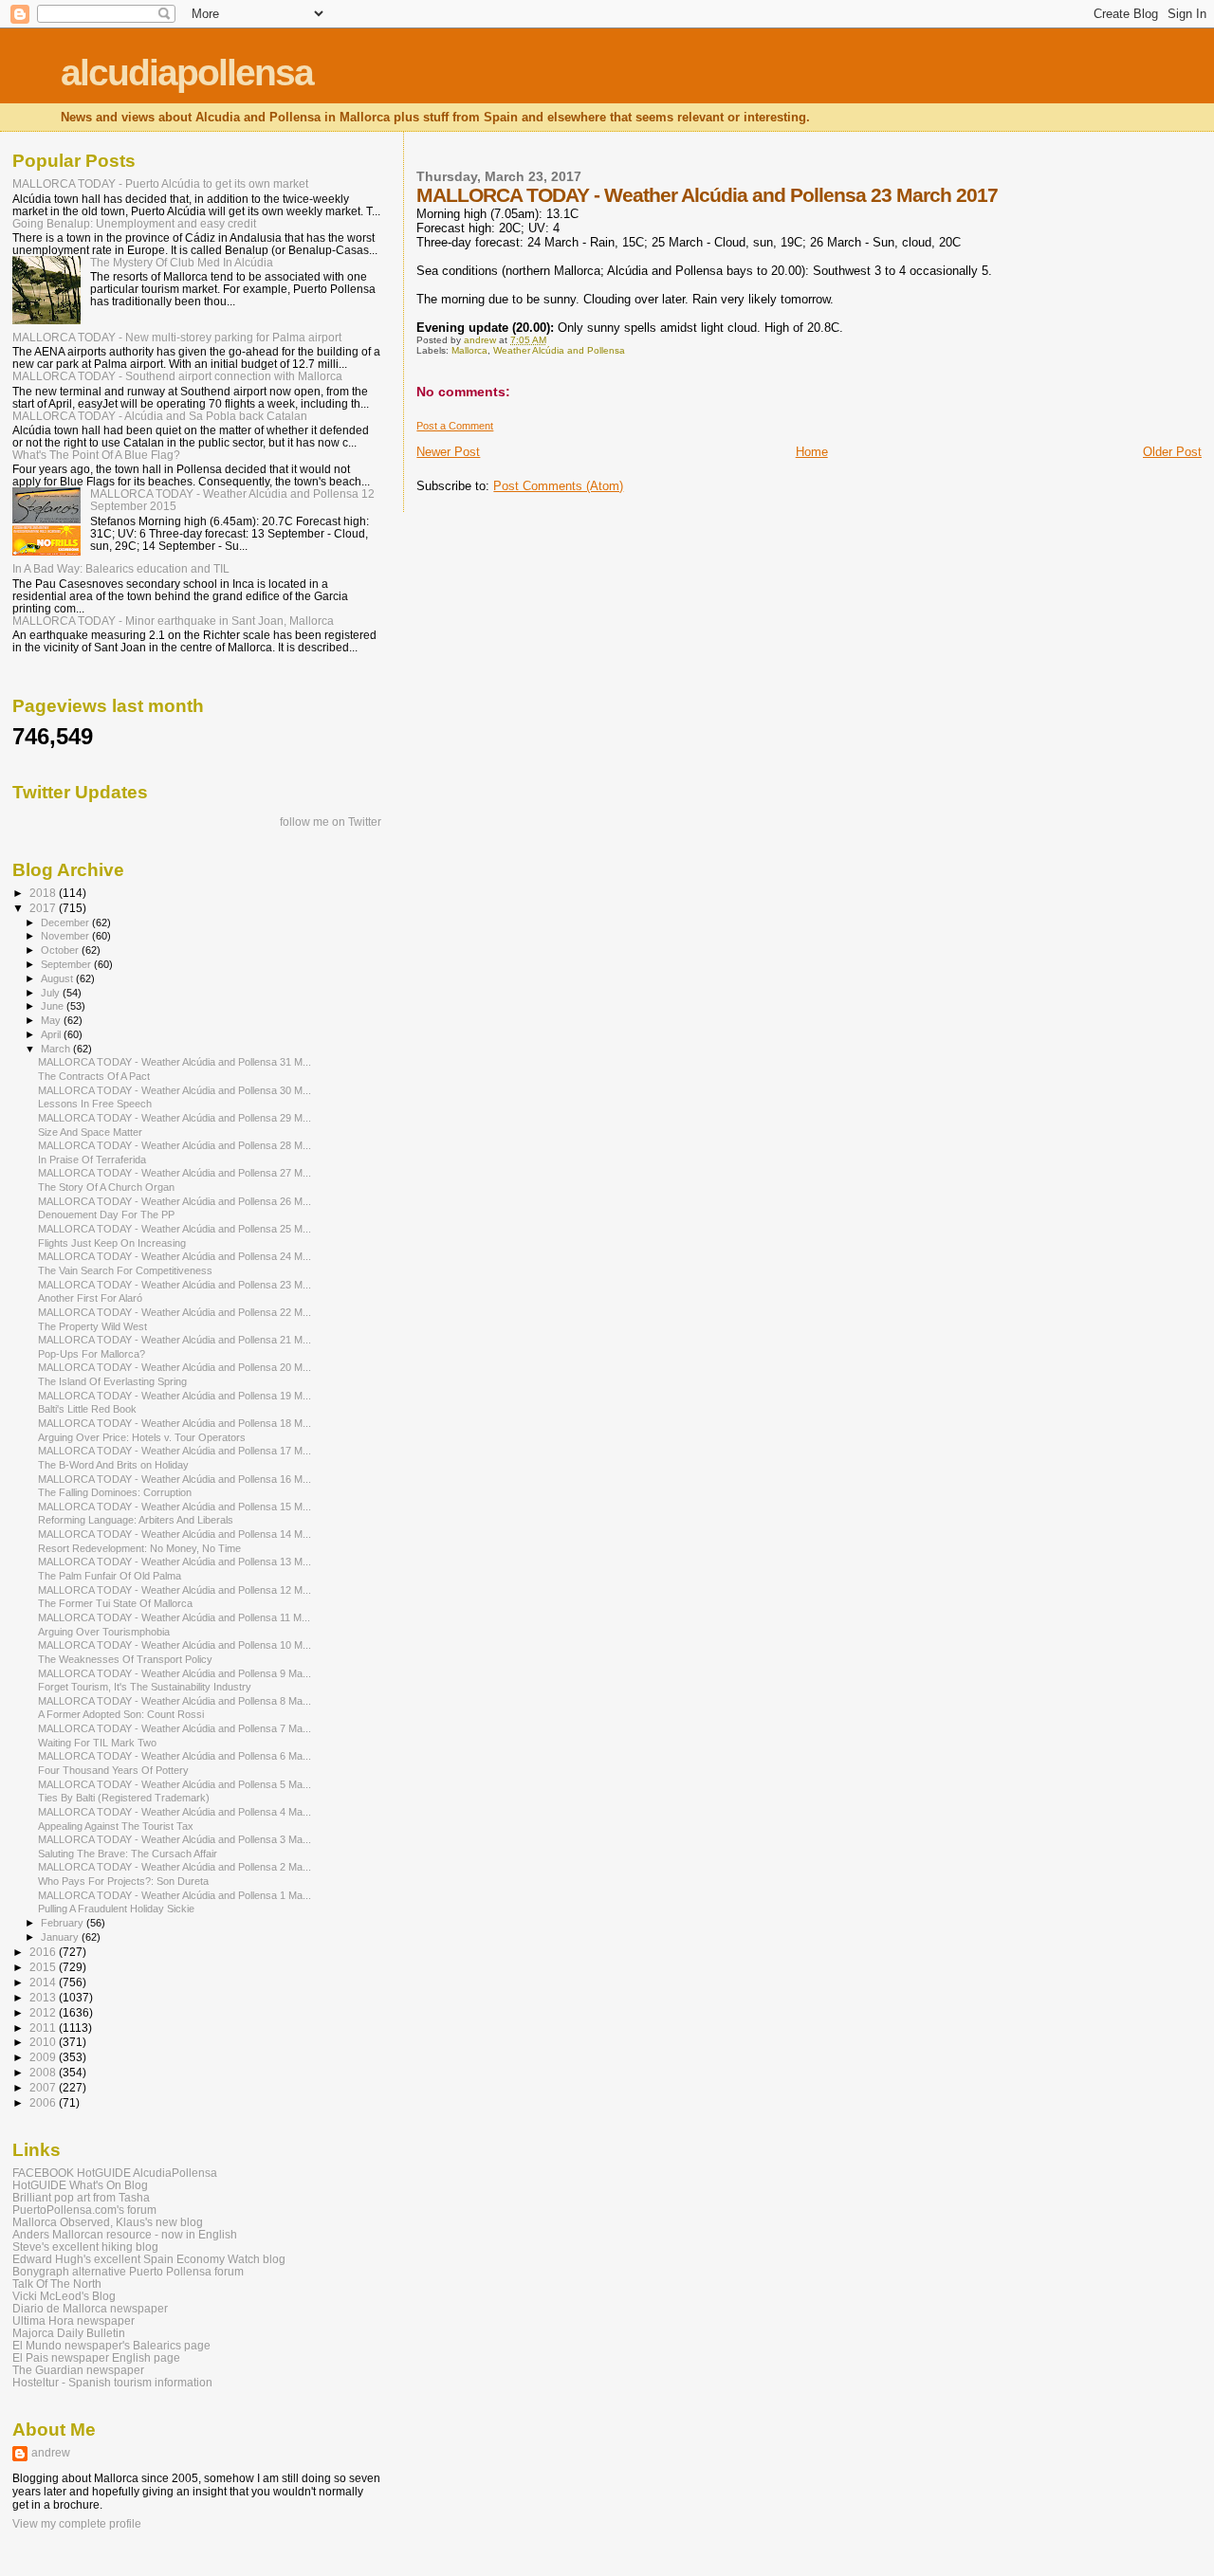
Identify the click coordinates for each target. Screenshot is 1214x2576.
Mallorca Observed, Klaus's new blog (108, 2222)
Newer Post (448, 452)
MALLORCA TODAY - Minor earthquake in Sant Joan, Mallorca (173, 621)
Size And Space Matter (90, 1132)
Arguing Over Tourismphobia (104, 1632)
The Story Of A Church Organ (106, 1187)
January (61, 1937)
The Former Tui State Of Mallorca (115, 1603)
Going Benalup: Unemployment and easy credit (134, 223)
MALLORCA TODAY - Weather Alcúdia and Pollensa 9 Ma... (175, 1673)
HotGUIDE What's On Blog (80, 2185)
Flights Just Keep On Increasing (112, 1243)
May (52, 1020)
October (61, 950)
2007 (44, 2087)
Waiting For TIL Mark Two (97, 1743)
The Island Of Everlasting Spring (112, 1381)
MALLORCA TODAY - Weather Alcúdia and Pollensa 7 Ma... (175, 1728)
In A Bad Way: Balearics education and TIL (121, 568)
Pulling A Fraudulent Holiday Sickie (116, 1909)
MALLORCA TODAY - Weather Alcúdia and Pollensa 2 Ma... (175, 1867)
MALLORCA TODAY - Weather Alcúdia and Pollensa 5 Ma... (175, 1784)
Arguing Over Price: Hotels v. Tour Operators (142, 1437)
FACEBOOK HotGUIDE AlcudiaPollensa (115, 2173)
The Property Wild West (92, 1326)
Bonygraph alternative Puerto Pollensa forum (128, 2271)
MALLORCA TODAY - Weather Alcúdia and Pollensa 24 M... (175, 1256)
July (52, 993)
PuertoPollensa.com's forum (84, 2210)
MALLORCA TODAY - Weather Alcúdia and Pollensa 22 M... (175, 1312)
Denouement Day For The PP (106, 1215)
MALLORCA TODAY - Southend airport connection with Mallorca (177, 376)
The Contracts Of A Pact (94, 1076)
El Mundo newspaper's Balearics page (111, 2345)
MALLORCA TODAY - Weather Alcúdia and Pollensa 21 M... (175, 1340)
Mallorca (469, 350)
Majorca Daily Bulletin (69, 2333)
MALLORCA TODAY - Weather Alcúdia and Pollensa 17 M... (175, 1451)
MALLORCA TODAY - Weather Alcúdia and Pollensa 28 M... (175, 1145)
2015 (44, 1967)
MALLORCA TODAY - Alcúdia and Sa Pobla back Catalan (160, 416)
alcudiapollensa (187, 73)
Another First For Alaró (90, 1298)
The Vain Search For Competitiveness (125, 1270)
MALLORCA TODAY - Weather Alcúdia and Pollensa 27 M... (175, 1173)
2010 (44, 2042)
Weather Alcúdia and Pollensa (559, 350)
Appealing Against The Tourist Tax (116, 1826)
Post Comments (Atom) (558, 486)
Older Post (1172, 452)
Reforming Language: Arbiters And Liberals (136, 1520)
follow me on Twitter (331, 822)
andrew (51, 2453)
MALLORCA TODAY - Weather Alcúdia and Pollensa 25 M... (175, 1229)
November (66, 936)
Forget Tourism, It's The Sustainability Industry (145, 1687)
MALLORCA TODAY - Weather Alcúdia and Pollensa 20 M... (175, 1367)
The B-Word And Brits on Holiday (113, 1465)
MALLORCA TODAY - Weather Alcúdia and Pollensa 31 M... (175, 1062)
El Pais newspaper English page (96, 2357)
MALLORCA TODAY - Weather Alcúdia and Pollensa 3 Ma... (175, 1839)
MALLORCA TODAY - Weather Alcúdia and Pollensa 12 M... (175, 1590)
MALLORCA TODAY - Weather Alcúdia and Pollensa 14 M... (175, 1534)
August (58, 978)
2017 (44, 908)
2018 (44, 893)
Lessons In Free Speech (95, 1104)
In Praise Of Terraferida (92, 1160)
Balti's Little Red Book (87, 1409)
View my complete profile (77, 2524)
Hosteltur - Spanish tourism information (112, 2382)
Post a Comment (455, 426)
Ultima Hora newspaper (74, 2320)
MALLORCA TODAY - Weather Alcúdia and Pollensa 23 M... (175, 1285)
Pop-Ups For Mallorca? (92, 1354)
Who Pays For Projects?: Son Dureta (123, 1881)
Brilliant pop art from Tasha (81, 2197)
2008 (44, 2072)
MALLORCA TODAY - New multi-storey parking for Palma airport (177, 337)
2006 (44, 2102)
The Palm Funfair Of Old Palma (110, 1576)
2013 (44, 1997)
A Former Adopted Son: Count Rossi (121, 1714)
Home (812, 452)
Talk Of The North (57, 2284)
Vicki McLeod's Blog (64, 2296)
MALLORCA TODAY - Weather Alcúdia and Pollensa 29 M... (175, 1118)
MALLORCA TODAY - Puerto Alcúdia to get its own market (160, 183)
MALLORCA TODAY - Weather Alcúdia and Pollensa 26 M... (175, 1201)
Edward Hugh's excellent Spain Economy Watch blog (149, 2259)
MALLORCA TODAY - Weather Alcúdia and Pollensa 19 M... (175, 1396)
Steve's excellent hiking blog (85, 2247)
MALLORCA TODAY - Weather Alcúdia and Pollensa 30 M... (175, 1090)
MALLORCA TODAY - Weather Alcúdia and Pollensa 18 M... (175, 1423)
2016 (44, 1952)
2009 (44, 2057)
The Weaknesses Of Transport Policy (125, 1659)
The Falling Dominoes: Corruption (115, 1492)
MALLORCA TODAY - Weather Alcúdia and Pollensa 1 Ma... (175, 1895)
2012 (44, 2012)
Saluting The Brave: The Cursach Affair (128, 1854)
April (52, 1034)
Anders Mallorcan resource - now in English (125, 2234)
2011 (44, 2028)
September (67, 964)
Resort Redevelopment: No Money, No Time (139, 1548)
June (54, 1006)
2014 (44, 1982)
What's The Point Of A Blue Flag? (96, 455)
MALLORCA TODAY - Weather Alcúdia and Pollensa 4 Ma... (175, 1812)
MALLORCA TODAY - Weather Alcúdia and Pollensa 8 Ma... (175, 1701)
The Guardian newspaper (78, 2370)
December (66, 923)
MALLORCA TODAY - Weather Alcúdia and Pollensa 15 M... (175, 1507)
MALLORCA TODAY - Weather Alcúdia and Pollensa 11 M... (174, 1617)
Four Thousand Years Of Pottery (113, 1770)
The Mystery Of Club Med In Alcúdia (182, 262)
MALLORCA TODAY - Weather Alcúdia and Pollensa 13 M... (175, 1562)
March (57, 1049)
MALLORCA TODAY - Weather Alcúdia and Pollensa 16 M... (175, 1479)
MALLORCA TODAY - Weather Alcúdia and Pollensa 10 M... (175, 1645)
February (64, 1923)
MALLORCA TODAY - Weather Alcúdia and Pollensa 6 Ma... (175, 1756)
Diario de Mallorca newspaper (90, 2308)
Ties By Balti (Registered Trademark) (124, 1798)
